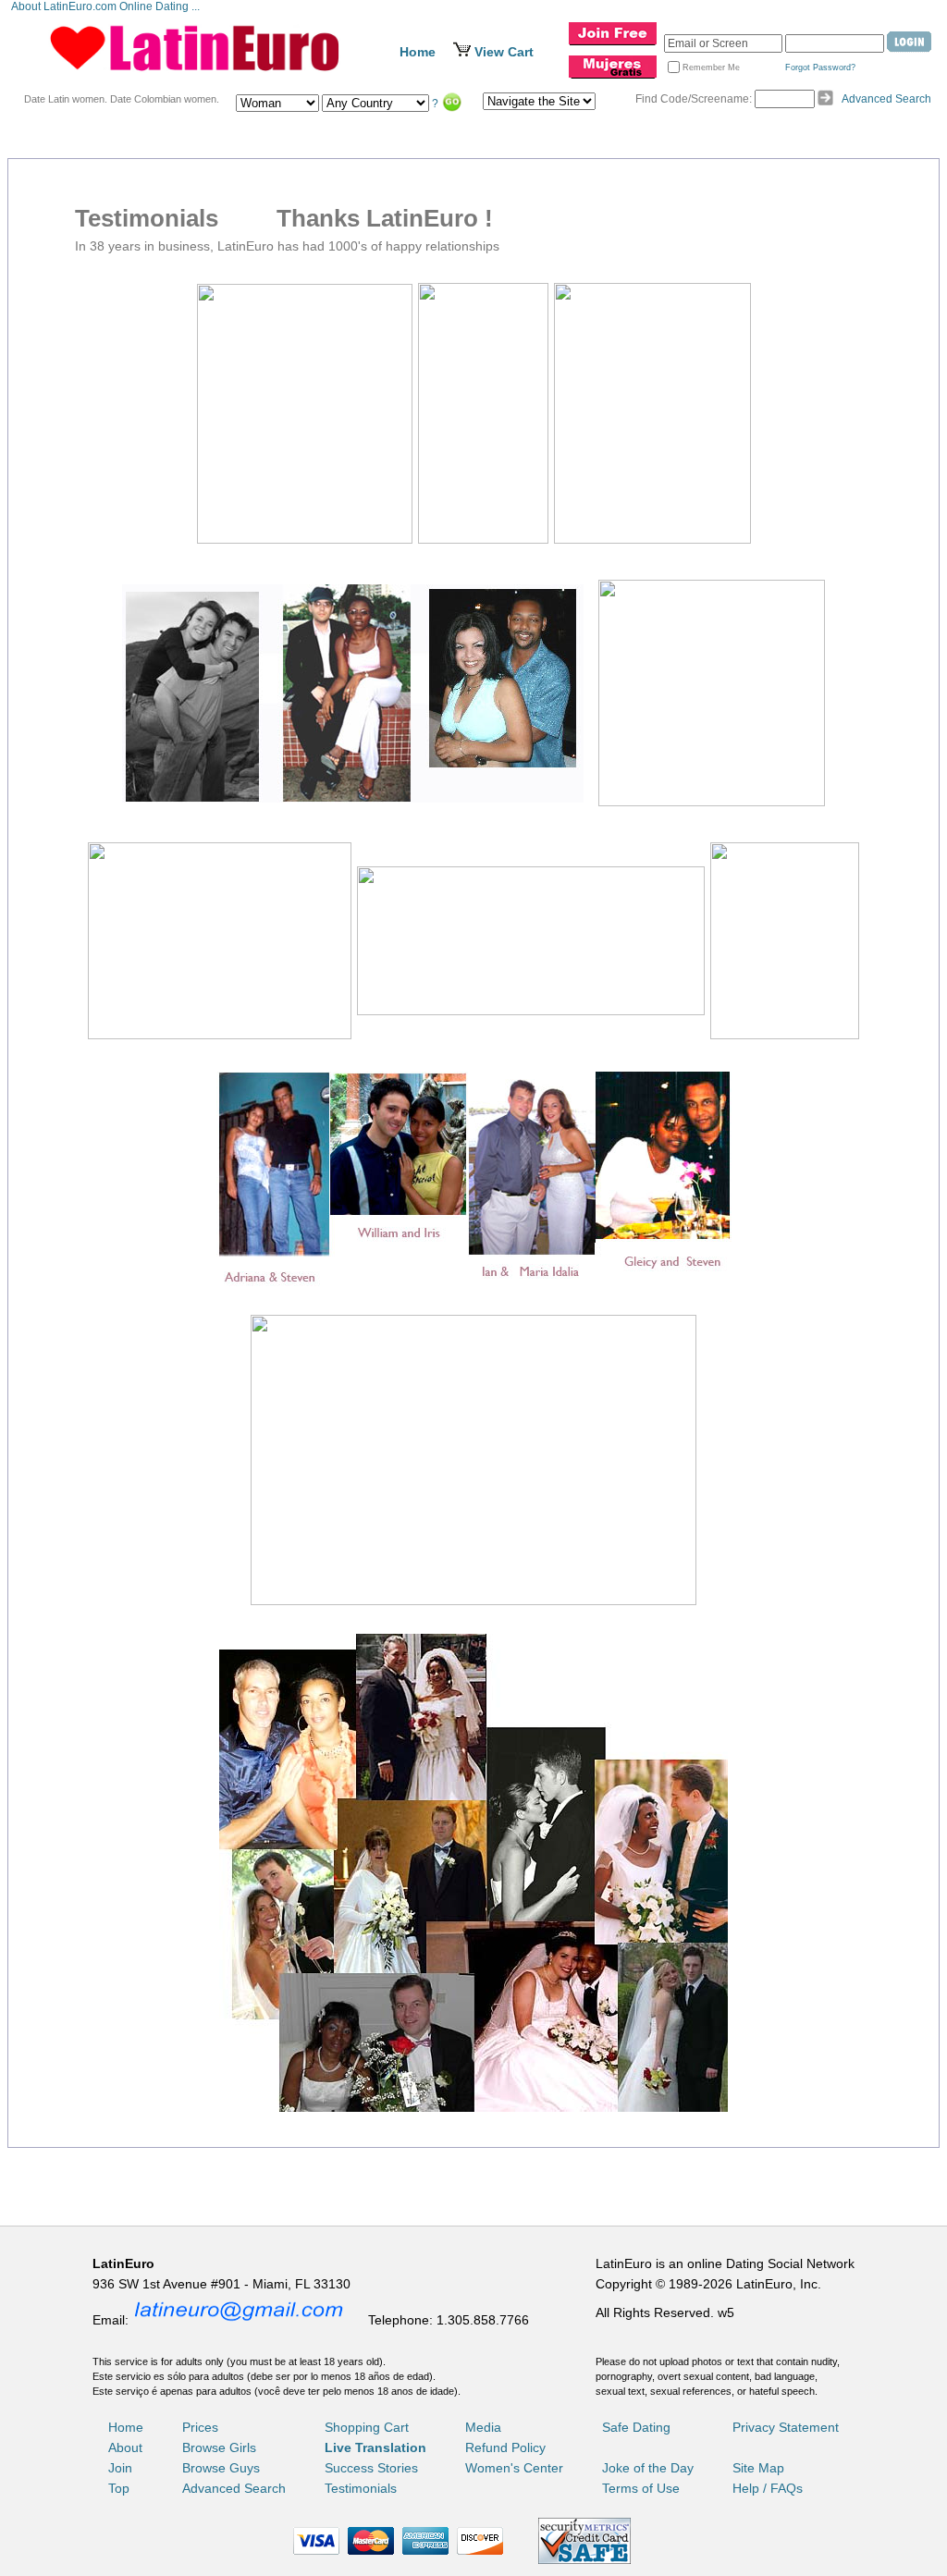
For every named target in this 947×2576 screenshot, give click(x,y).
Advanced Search (886, 99)
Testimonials (361, 2488)
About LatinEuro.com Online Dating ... (107, 6)
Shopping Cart (367, 2427)
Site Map (758, 2468)
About (125, 2447)
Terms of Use (641, 2488)
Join (120, 2468)
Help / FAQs (768, 2488)
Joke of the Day (648, 2468)
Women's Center (514, 2468)
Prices (200, 2427)
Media (483, 2427)
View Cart (504, 52)
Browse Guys (221, 2468)
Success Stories (371, 2468)
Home (418, 52)
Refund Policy (505, 2447)
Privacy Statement (786, 2427)
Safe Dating (636, 2427)
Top (119, 2488)
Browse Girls (219, 2447)
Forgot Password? (820, 67)
